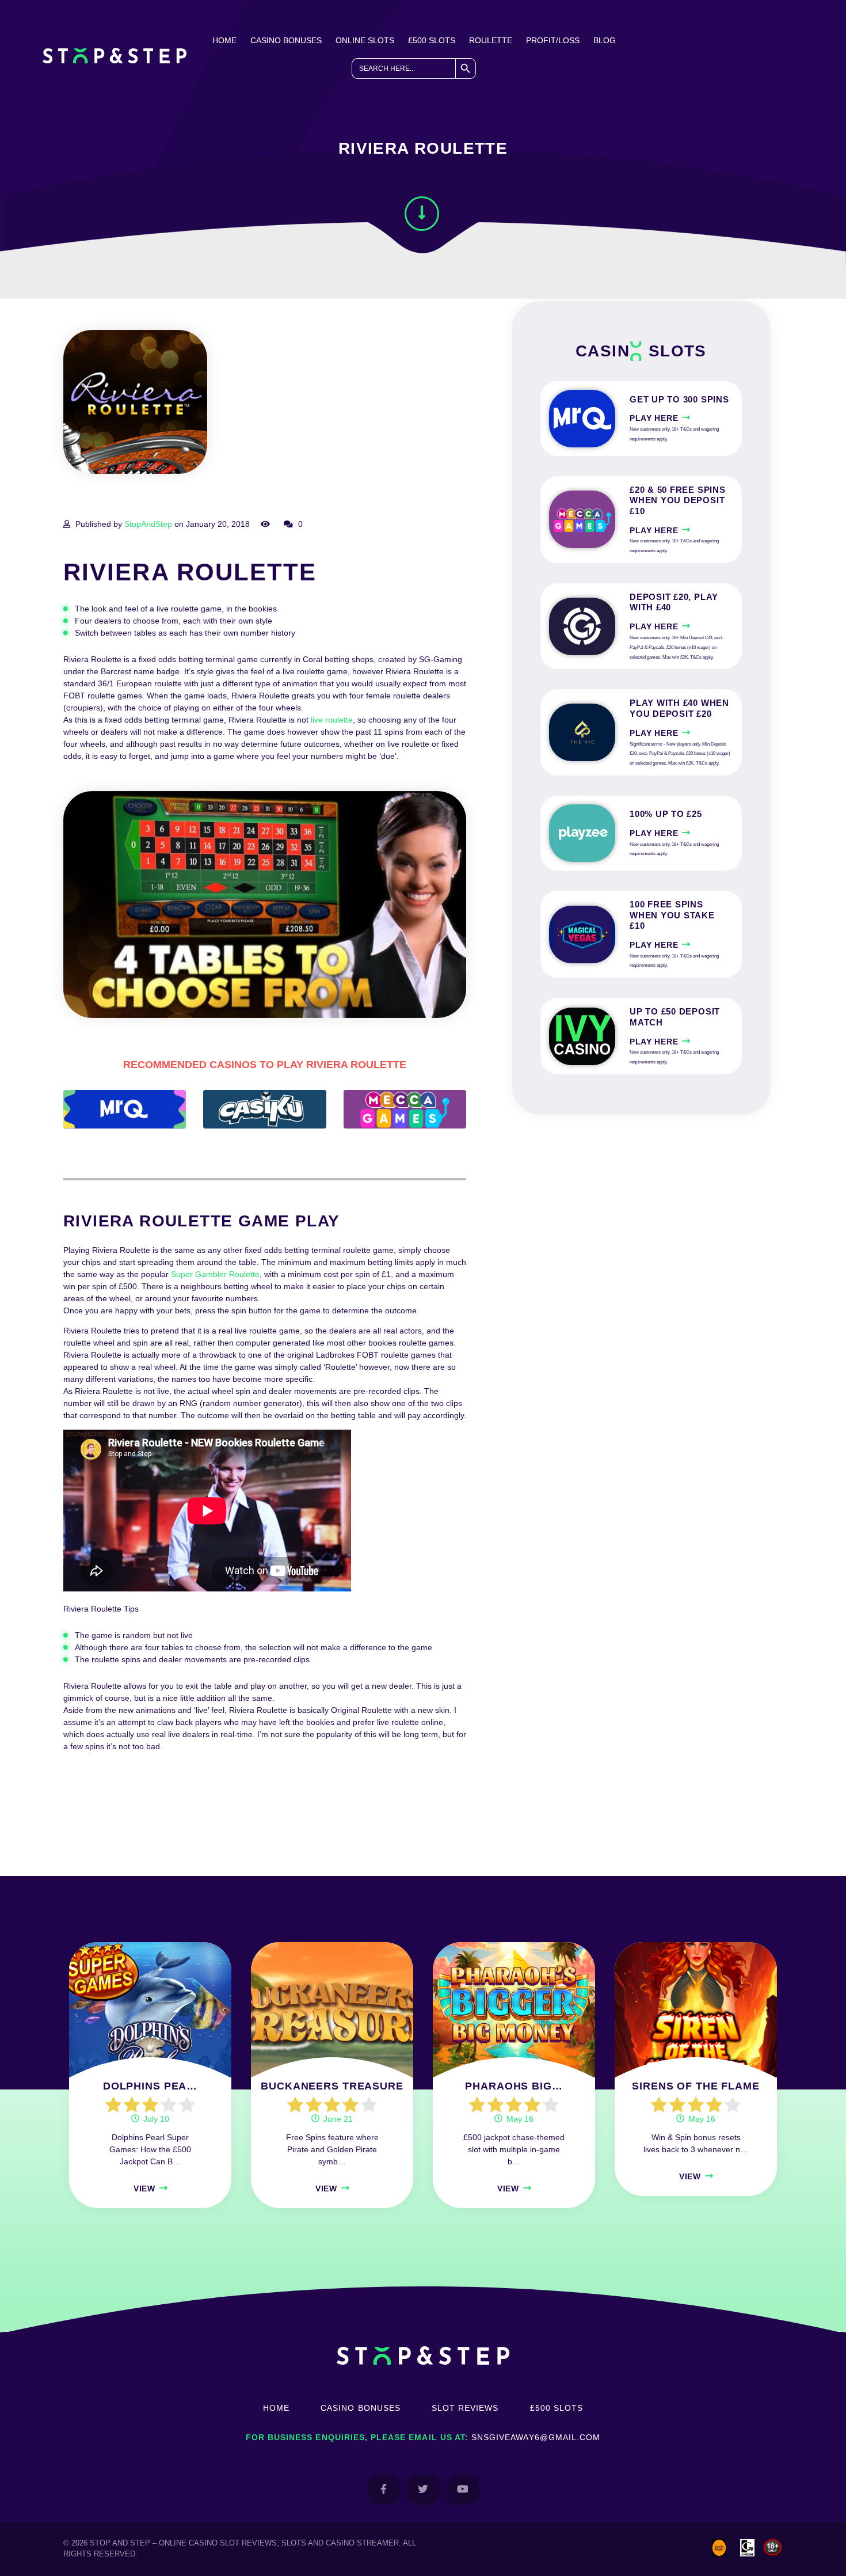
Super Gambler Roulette (215, 1274)
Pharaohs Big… (514, 2086)
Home (224, 40)
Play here (654, 418)
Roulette (491, 40)
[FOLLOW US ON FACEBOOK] (384, 2490)
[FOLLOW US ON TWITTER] (423, 2490)
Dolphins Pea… (150, 2086)
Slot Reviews (465, 2408)
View (144, 2189)
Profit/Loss (553, 40)
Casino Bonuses (286, 40)
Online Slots (365, 40)
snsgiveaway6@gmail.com (536, 2437)
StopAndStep (148, 524)
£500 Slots (432, 40)
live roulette (332, 720)
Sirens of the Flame (696, 2086)
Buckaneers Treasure (332, 2086)
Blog (605, 40)
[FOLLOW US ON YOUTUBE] (463, 2490)
